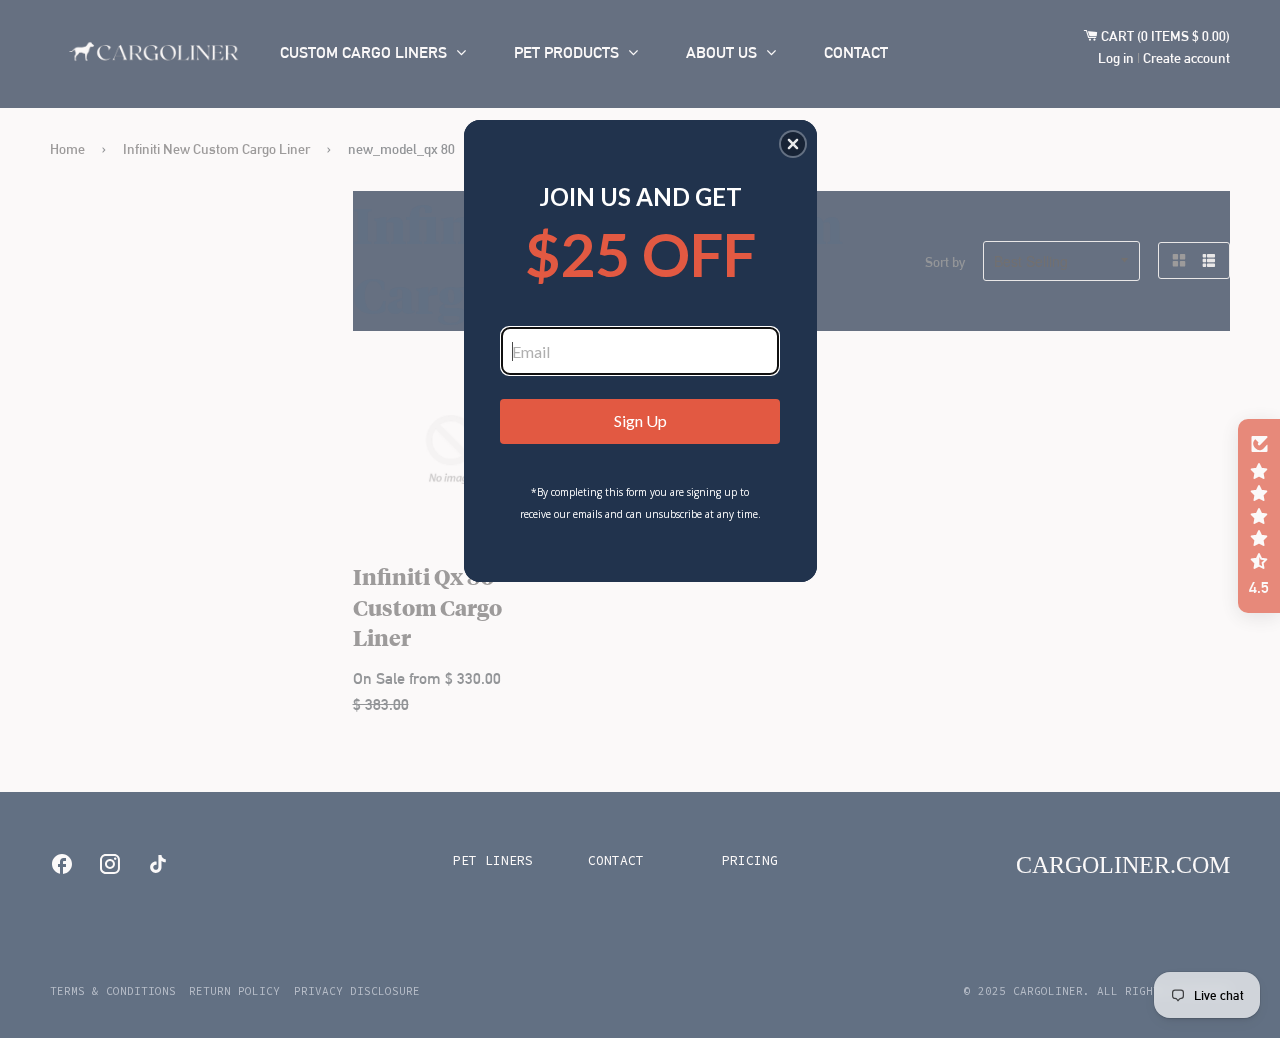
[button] (793, 144)
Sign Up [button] (640, 420)
